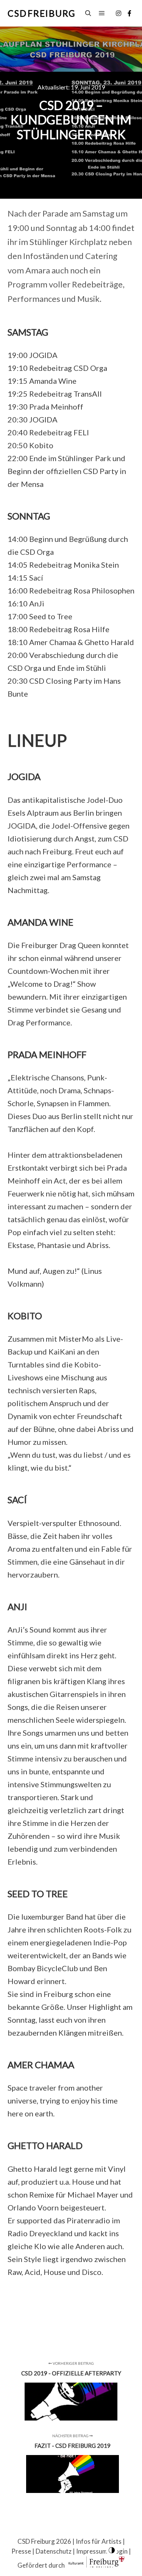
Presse (21, 2551)
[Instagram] (119, 13)
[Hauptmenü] (102, 13)
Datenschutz (54, 2551)
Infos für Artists (99, 2541)
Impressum (92, 2551)
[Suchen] (88, 13)
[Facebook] (130, 13)
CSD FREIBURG (42, 13)
